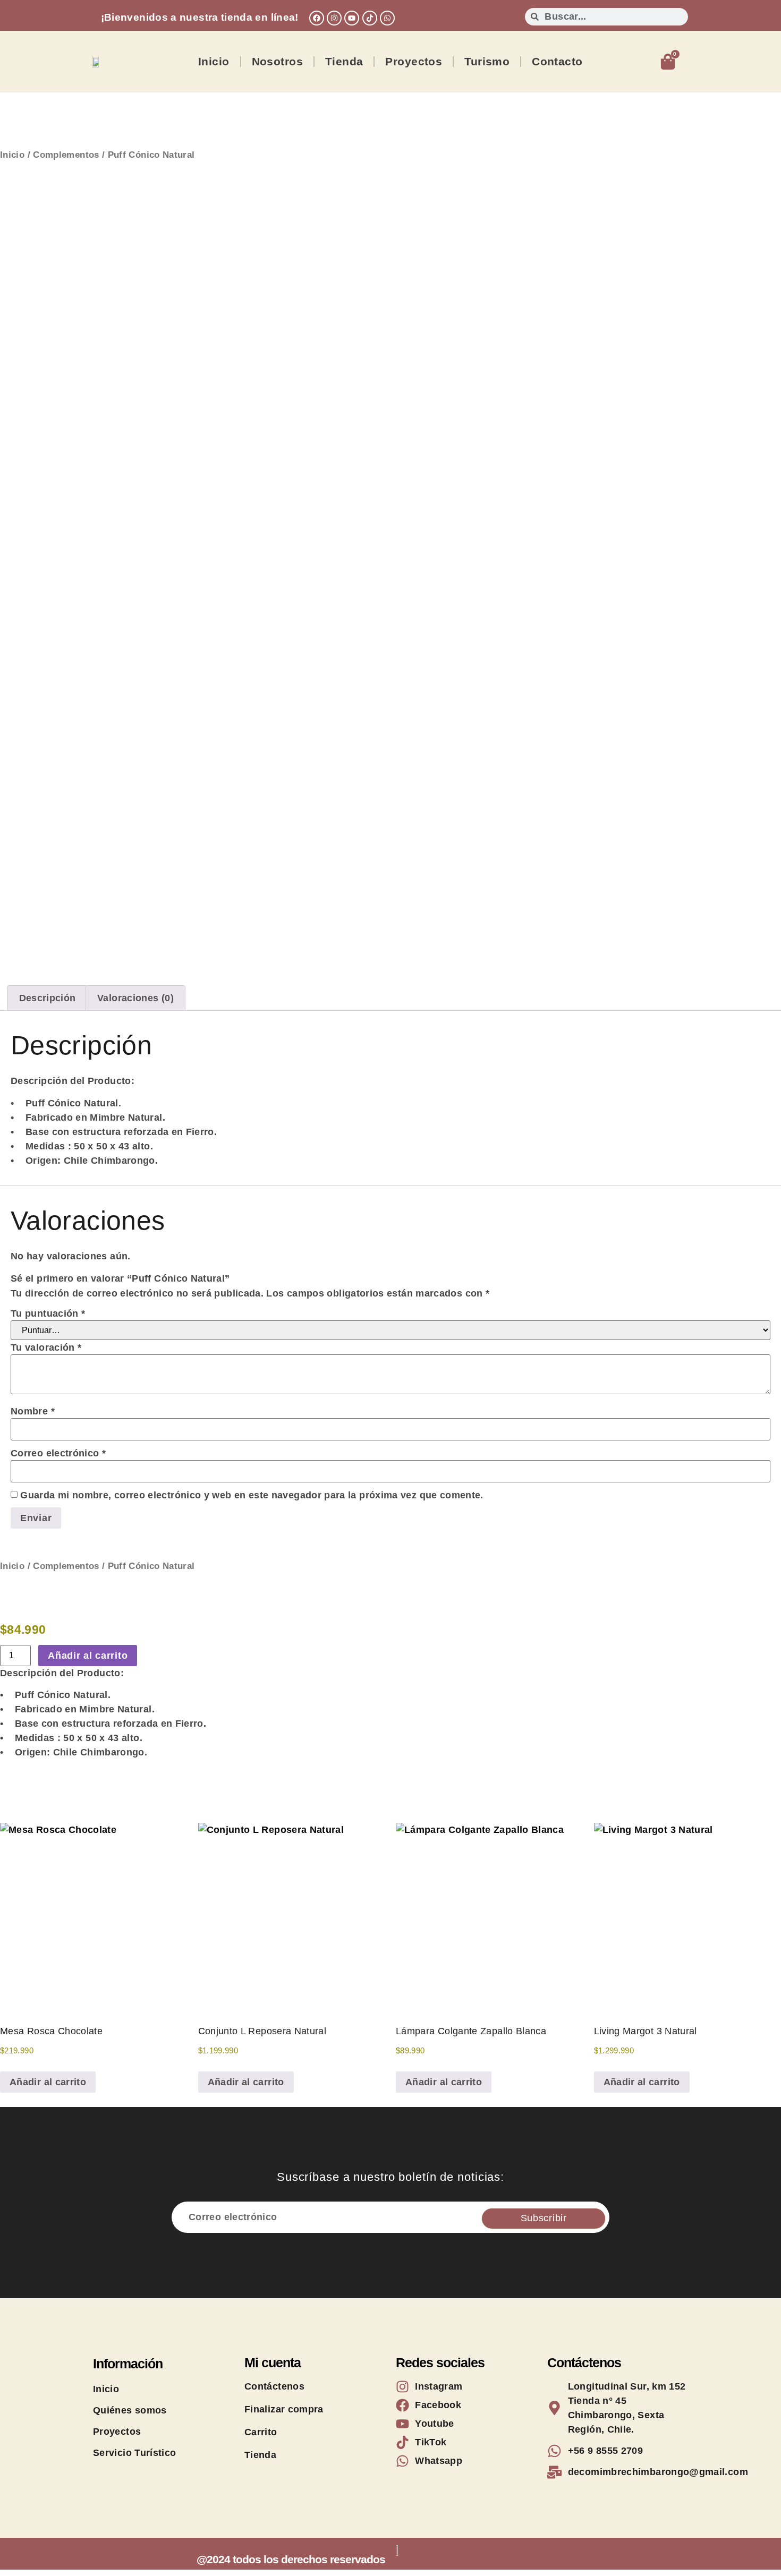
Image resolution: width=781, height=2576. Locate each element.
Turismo (487, 61)
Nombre (33, 1411)
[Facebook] (317, 18)
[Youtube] (352, 18)
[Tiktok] (370, 18)
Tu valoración (46, 1347)
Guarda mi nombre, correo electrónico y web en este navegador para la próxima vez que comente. (252, 1495)
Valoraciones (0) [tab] (135, 998)
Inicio (214, 61)
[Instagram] (334, 18)
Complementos (66, 155)
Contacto (557, 61)
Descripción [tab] (48, 998)
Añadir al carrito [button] (48, 2082)
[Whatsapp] (387, 18)
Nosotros (277, 61)
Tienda (344, 61)
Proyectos (414, 61)
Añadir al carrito (88, 1656)
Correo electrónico (58, 1453)
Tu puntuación (48, 1313)
